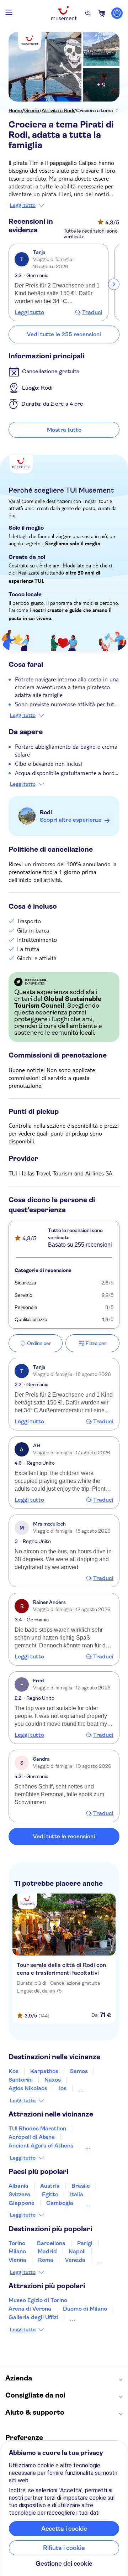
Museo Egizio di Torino (38, 2300)
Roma (46, 2260)
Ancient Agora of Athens (41, 2146)
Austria (50, 2186)
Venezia (75, 2260)
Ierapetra (91, 2088)
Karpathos (44, 2071)
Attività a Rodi (58, 110)
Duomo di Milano (85, 2309)
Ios (63, 2088)
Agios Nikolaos (28, 2088)
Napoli (77, 2251)
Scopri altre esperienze (71, 820)
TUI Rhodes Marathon (37, 2128)
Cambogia (60, 2203)
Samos (79, 2071)
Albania (18, 2186)
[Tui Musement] (64, 13)
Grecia (32, 110)
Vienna (17, 2260)
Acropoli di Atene (32, 2137)
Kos (14, 2071)
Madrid (47, 2251)
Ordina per (39, 1343)
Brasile (81, 2186)
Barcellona (51, 2243)
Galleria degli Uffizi (33, 2317)
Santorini (21, 2080)
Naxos (53, 2080)
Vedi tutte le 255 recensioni (64, 334)
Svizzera (19, 2194)
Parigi (85, 2243)
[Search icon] (88, 13)
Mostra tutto (64, 430)
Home (15, 110)
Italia (77, 2194)
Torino (17, 2243)
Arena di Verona (30, 2309)
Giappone (22, 2203)
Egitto (50, 2194)
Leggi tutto (23, 205)
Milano (17, 2251)
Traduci (92, 312)
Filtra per (96, 1343)
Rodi (46, 812)
